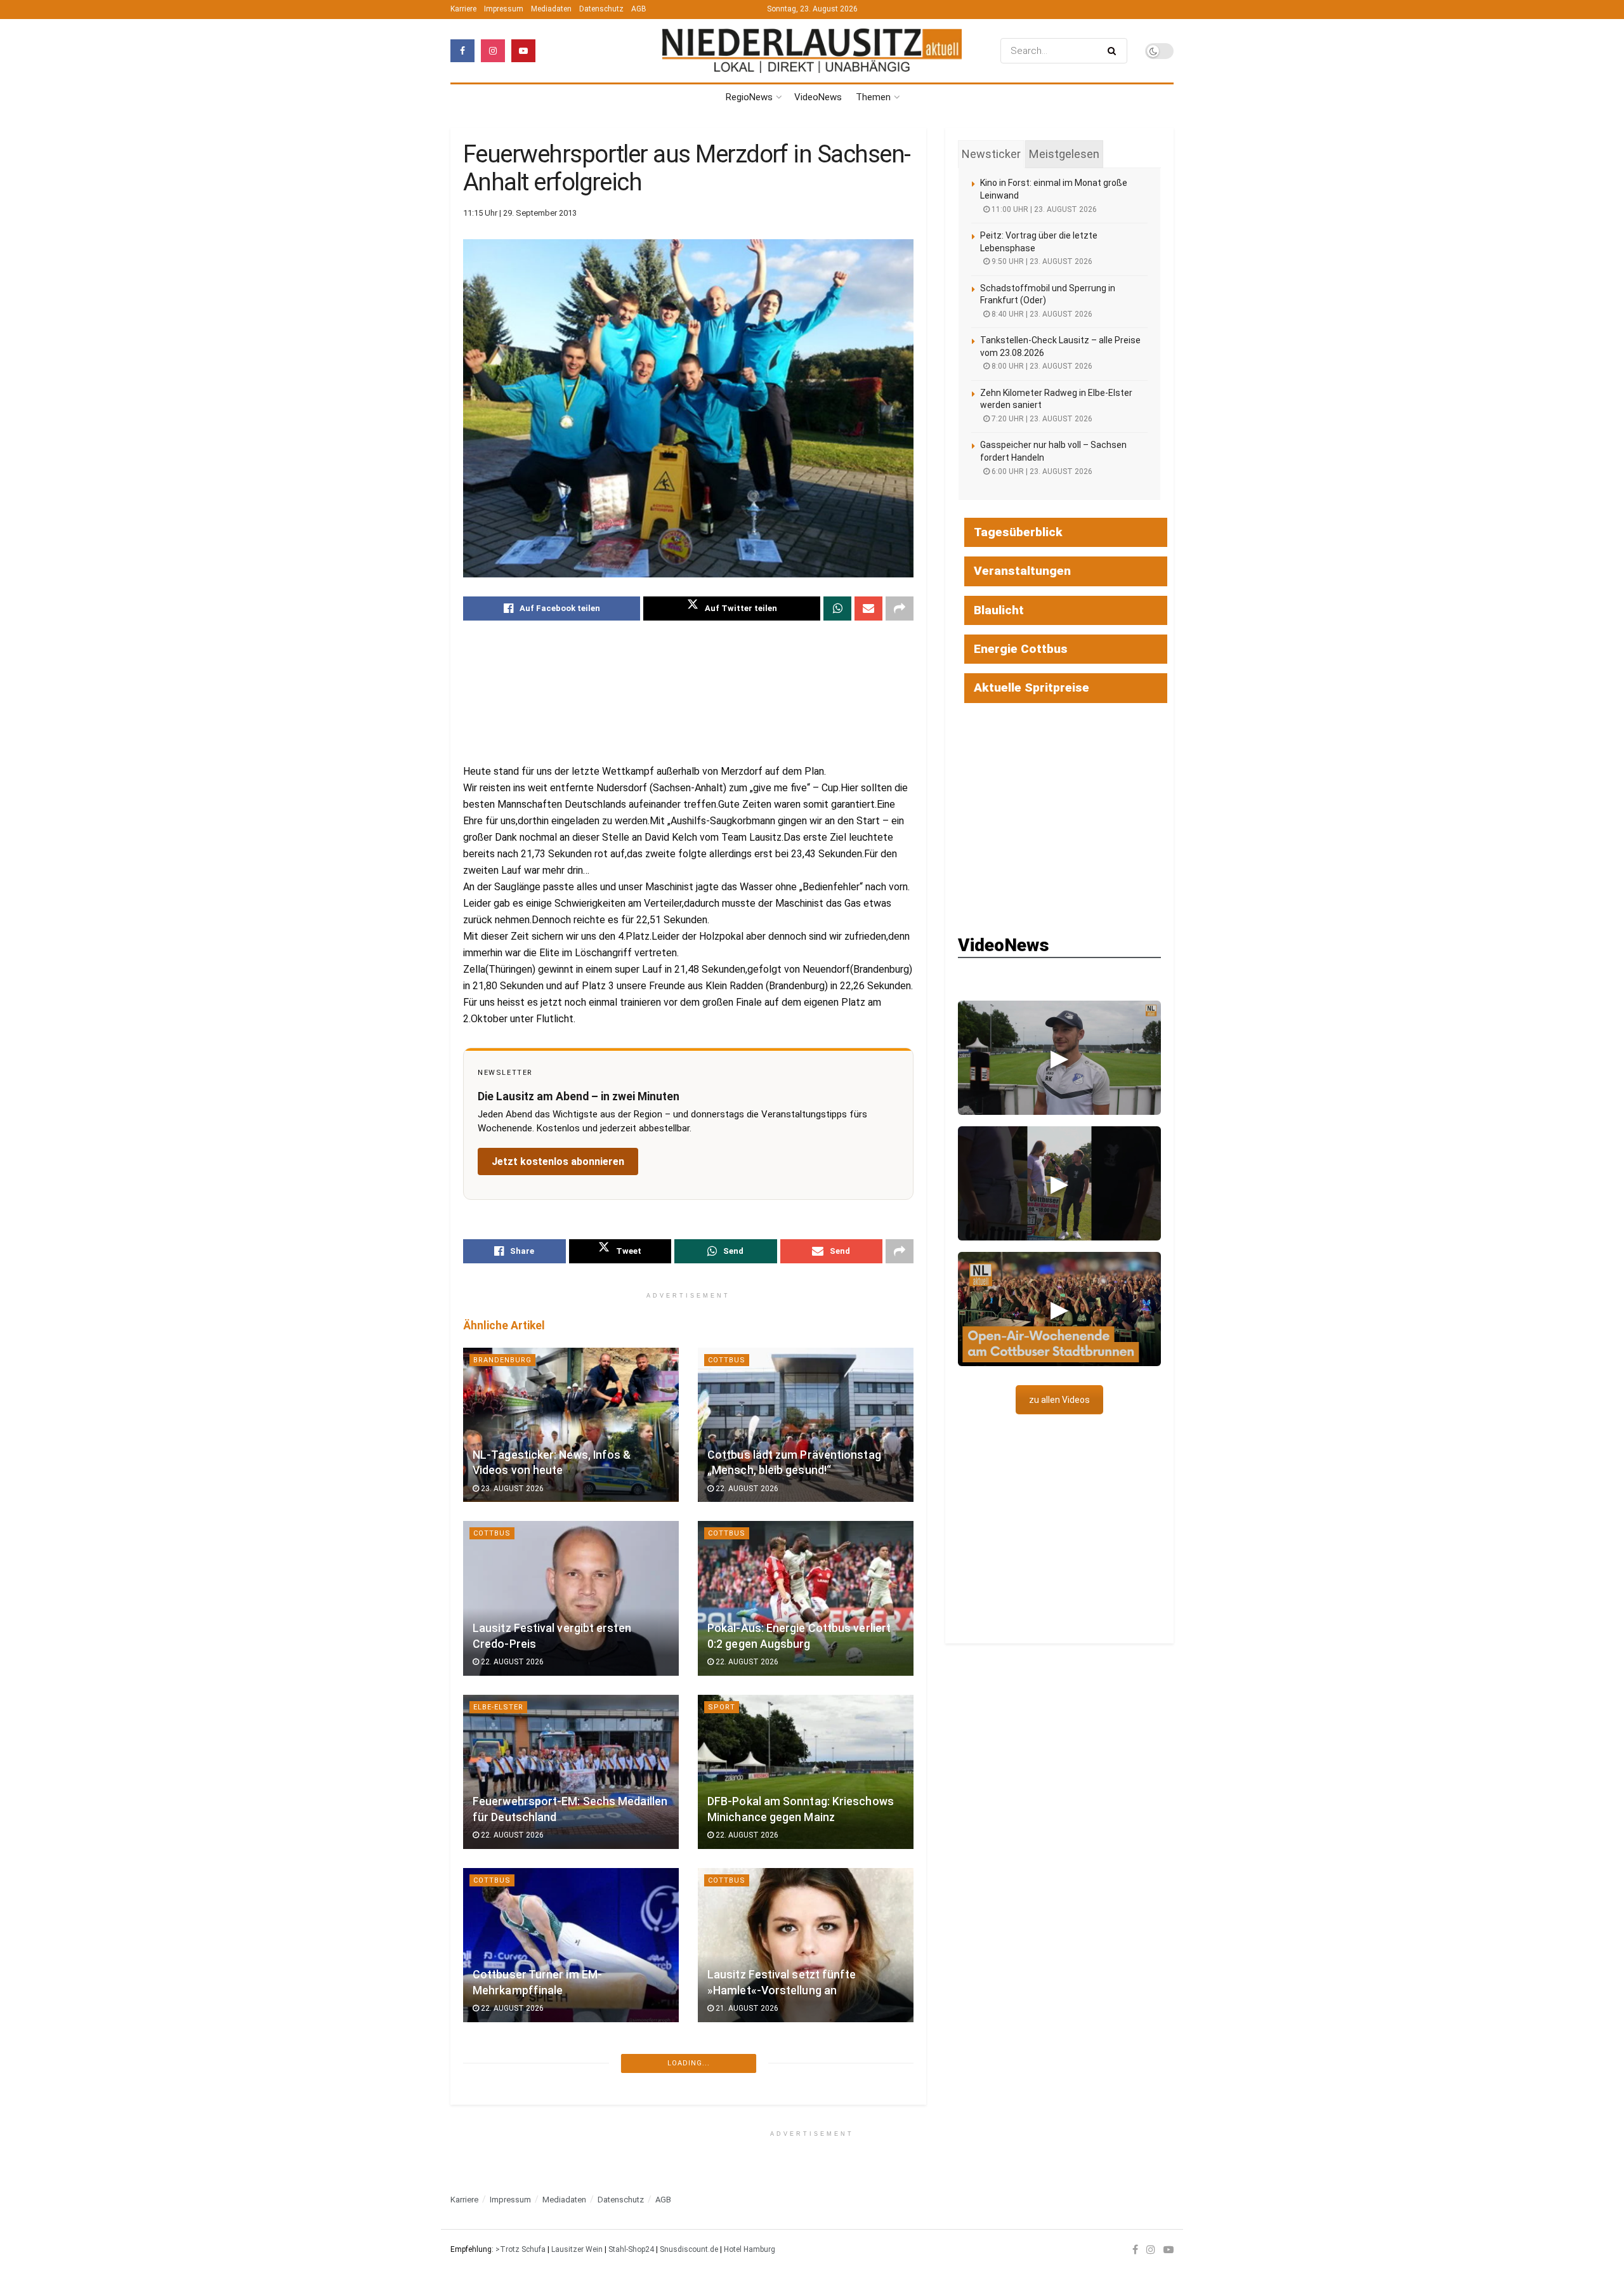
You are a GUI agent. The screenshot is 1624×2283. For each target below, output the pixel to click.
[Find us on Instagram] (493, 51)
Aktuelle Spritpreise (1031, 688)
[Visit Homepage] (812, 51)
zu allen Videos (1059, 1400)
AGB (639, 9)
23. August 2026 (511, 1489)
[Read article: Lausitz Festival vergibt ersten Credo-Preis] (571, 1598)
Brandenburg (502, 1360)
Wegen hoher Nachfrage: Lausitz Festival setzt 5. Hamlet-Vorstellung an (566, 2148)
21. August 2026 (746, 2008)
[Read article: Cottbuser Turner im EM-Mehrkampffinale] (571, 1945)
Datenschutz (601, 9)
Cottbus (727, 1360)
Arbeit (722, 2227)
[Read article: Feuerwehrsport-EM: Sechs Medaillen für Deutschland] (571, 1772)
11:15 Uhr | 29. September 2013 (520, 213)
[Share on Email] (868, 609)
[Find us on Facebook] (462, 51)
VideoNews (818, 97)
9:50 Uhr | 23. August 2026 (1041, 261)
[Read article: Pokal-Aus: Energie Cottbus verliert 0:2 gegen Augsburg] (806, 1598)
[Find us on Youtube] (523, 51)
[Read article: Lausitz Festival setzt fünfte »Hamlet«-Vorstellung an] (806, 1945)
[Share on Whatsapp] (837, 609)
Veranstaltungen (1022, 571)
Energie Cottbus (1021, 649)
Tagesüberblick (1018, 532)
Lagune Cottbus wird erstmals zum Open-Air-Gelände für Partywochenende (799, 2148)
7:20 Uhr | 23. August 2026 (1041, 419)
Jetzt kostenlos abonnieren (558, 1161)
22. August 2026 (746, 1489)
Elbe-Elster (498, 1707)
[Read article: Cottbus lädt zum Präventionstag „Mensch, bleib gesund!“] (806, 1425)
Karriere (463, 9)
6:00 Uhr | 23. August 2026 (1041, 471)
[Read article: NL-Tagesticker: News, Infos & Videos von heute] (571, 1425)
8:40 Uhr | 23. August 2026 (1041, 314)
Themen (873, 97)
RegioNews (749, 97)
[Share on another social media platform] (900, 609)
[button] (1059, 1058)
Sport (722, 1707)
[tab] (991, 154)
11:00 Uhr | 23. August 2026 (1043, 209)
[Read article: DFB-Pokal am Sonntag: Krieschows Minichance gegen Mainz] (806, 1772)
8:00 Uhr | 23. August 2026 (1041, 366)
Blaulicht (999, 610)
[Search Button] (1114, 51)
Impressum (504, 9)
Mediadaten (551, 9)
